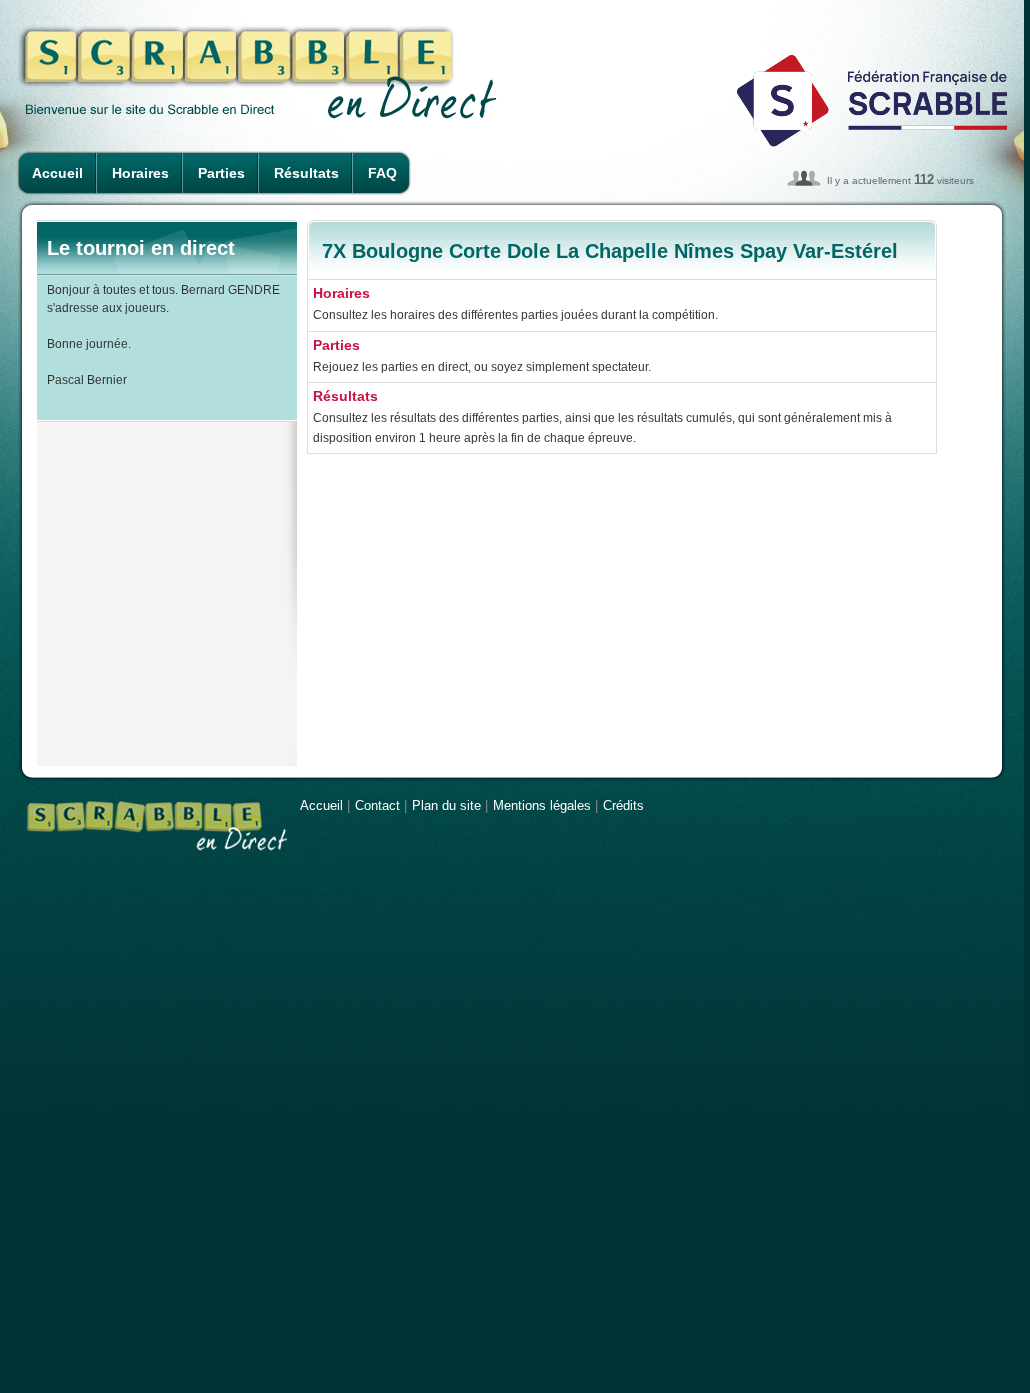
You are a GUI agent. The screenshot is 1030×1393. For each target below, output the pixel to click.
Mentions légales (542, 805)
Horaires (140, 173)
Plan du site (446, 805)
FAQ (382, 173)
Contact (377, 805)
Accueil (57, 173)
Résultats (306, 173)
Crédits (623, 805)
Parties (221, 173)
